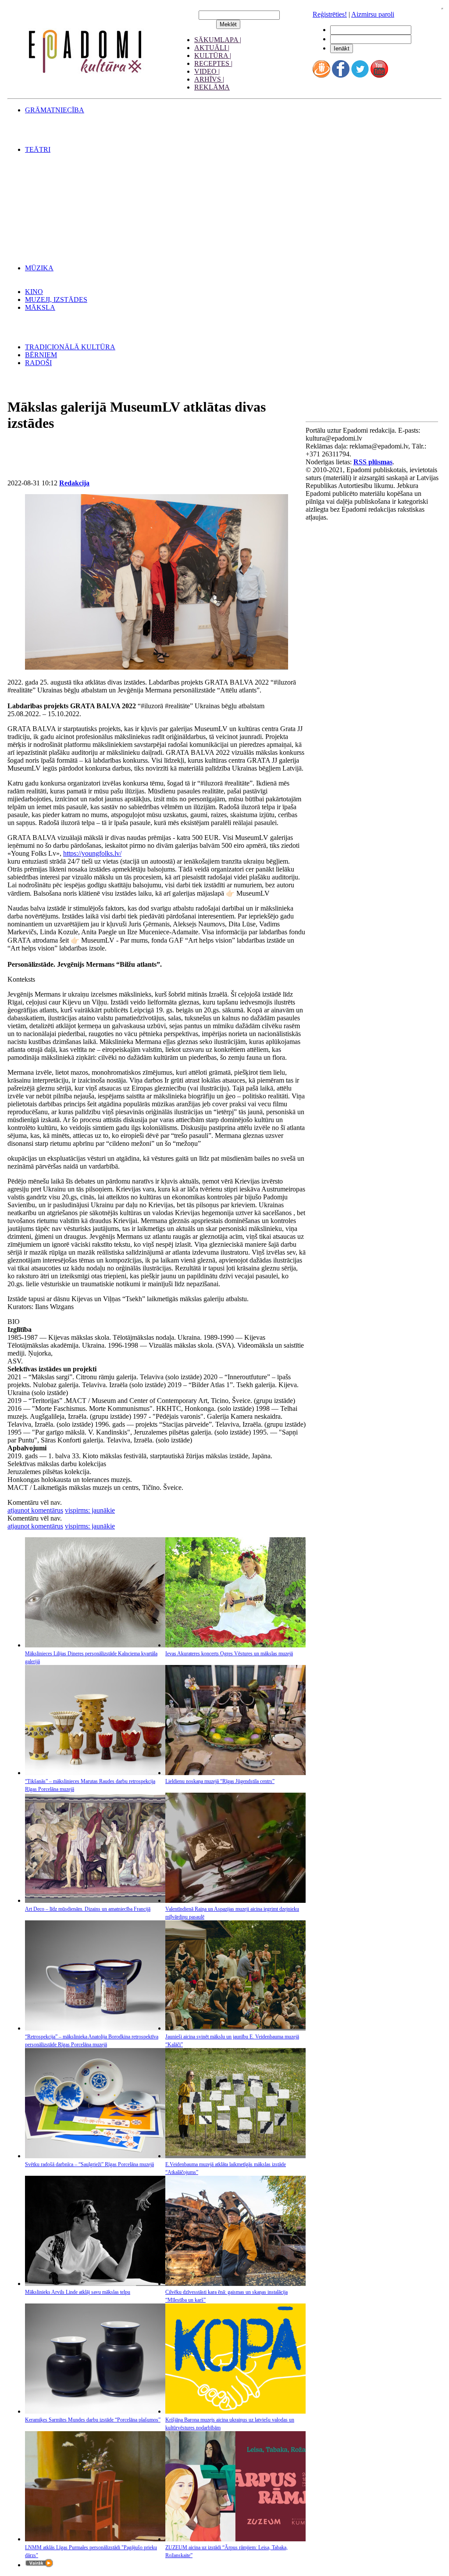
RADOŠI (38, 363)
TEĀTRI (38, 149)
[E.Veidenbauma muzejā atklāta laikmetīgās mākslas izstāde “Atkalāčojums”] (235, 2156)
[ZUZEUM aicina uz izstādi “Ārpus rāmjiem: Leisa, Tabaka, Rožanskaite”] (235, 2539)
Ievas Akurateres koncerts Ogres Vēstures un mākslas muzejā (229, 1654)
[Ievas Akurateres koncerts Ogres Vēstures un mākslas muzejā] (235, 1645)
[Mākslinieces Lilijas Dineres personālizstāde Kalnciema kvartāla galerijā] (95, 1645)
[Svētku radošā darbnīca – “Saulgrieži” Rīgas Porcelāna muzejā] (95, 2156)
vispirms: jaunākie (90, 1510)
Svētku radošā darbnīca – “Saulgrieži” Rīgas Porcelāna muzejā (89, 2164)
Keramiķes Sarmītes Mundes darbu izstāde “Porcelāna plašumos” (93, 2420)
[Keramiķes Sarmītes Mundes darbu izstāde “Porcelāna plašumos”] (95, 2411)
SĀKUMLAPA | (218, 40)
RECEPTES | (213, 63)
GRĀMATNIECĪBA (55, 110)
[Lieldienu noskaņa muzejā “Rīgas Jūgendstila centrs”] (235, 1773)
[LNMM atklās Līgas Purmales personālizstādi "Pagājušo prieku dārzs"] (95, 2539)
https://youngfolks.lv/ (92, 853)
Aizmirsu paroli (373, 14)
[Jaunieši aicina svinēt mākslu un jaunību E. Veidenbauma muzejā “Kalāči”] (235, 2028)
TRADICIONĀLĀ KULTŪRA (70, 347)
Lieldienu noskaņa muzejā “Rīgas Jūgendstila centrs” (220, 1781)
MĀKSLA (40, 307)
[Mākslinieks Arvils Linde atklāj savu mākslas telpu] (95, 2284)
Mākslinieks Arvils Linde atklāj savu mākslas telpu (78, 2292)
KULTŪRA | (213, 56)
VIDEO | (207, 71)
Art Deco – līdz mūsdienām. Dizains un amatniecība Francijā (88, 1909)
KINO (34, 292)
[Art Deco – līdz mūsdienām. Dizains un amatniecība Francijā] (95, 1900)
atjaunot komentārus (35, 1510)
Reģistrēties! (330, 14)
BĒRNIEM (41, 355)
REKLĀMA (212, 87)
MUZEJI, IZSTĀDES (56, 300)
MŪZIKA (39, 268)
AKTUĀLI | (212, 48)
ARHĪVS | (209, 79)
